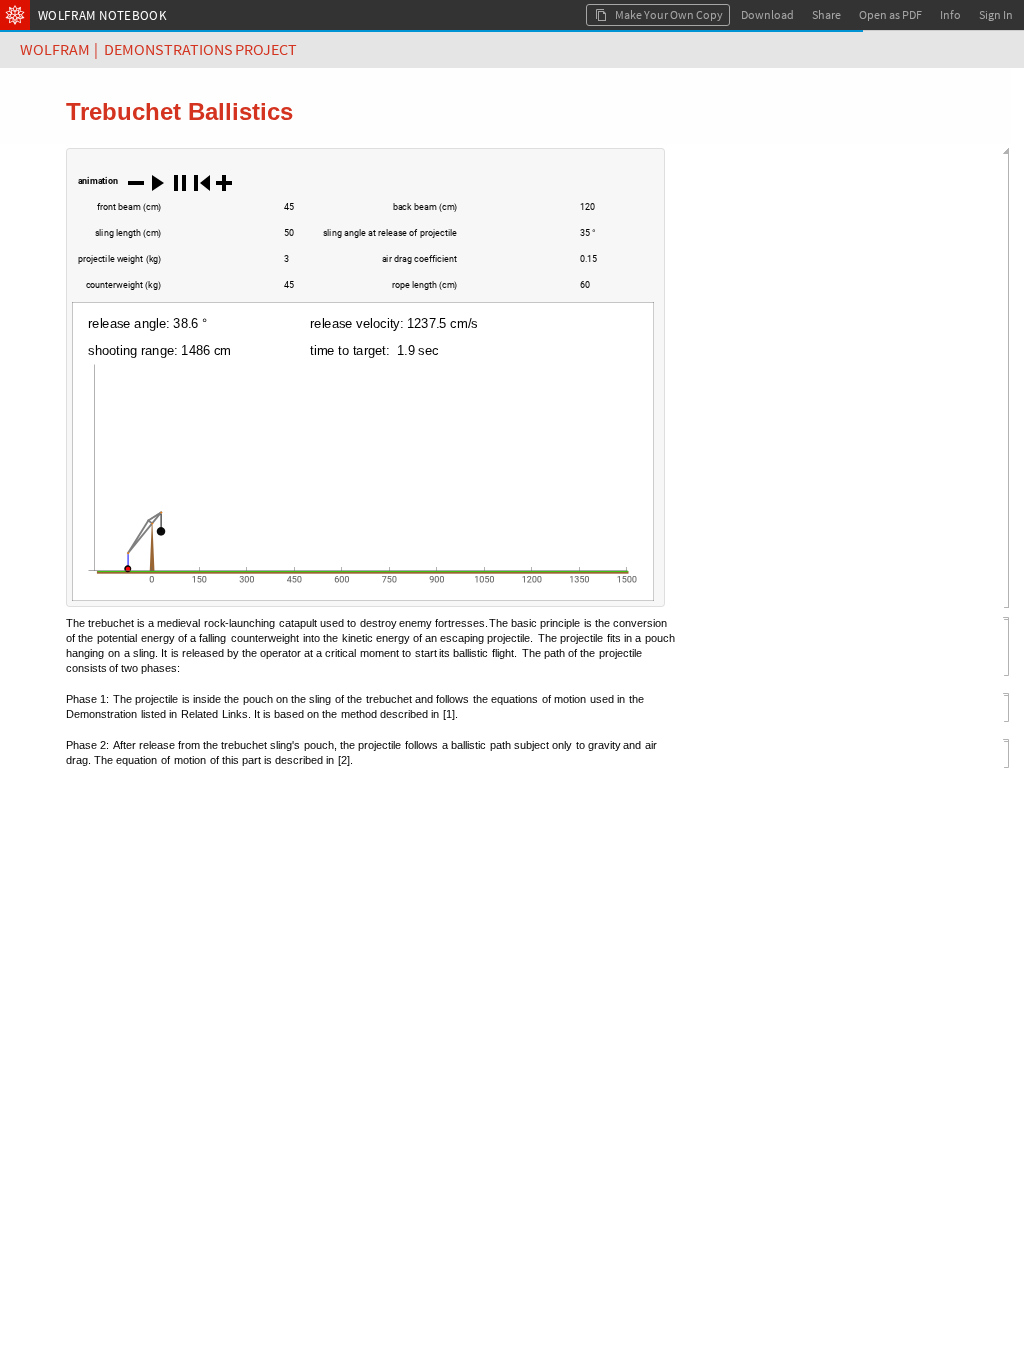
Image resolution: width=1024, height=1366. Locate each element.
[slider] (218, 217)
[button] (136, 182)
